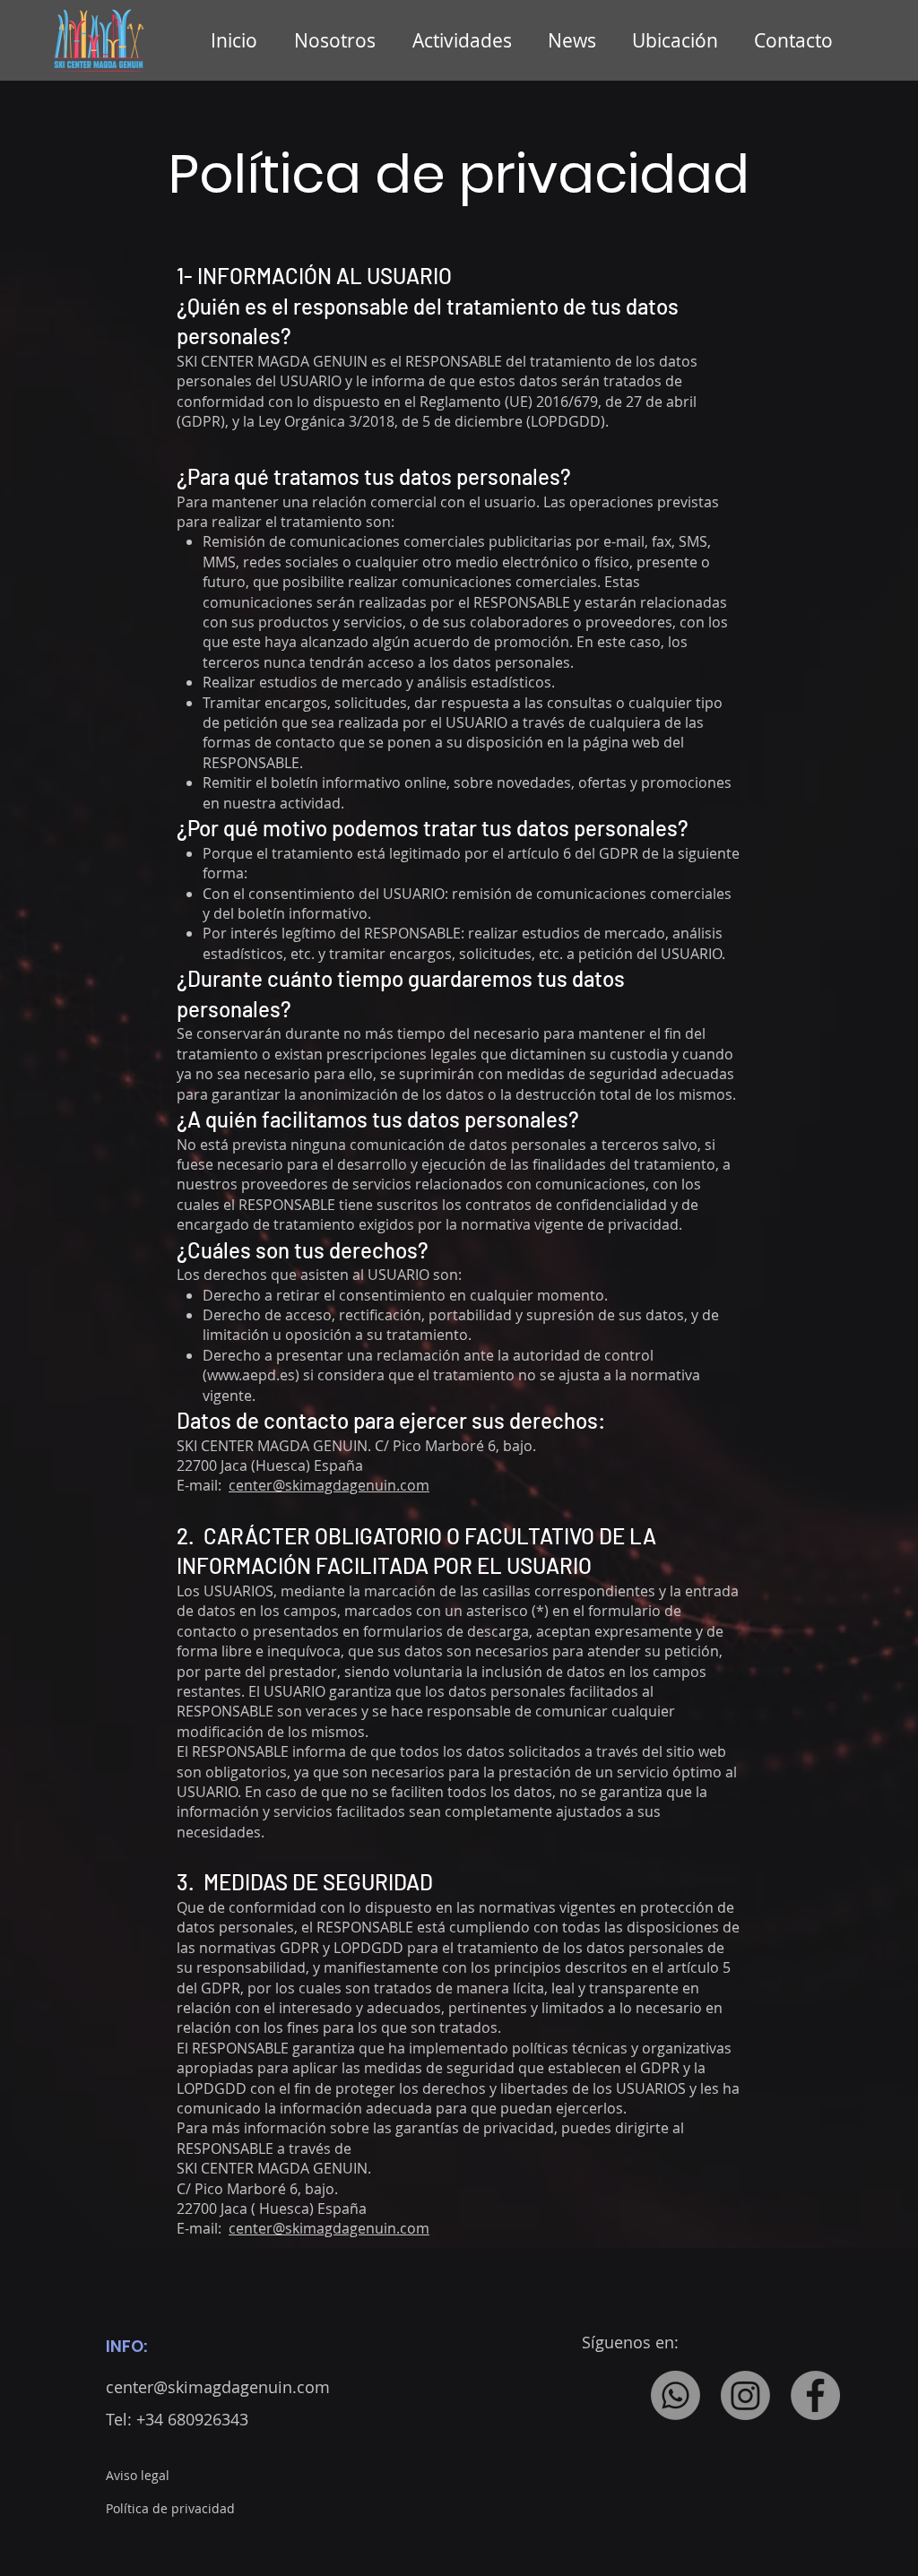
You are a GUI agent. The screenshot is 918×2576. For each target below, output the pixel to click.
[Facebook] (815, 2395)
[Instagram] (745, 2395)
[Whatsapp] (676, 2395)
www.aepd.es (251, 1375)
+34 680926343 (192, 2419)
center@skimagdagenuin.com (329, 1485)
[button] (467, 40)
